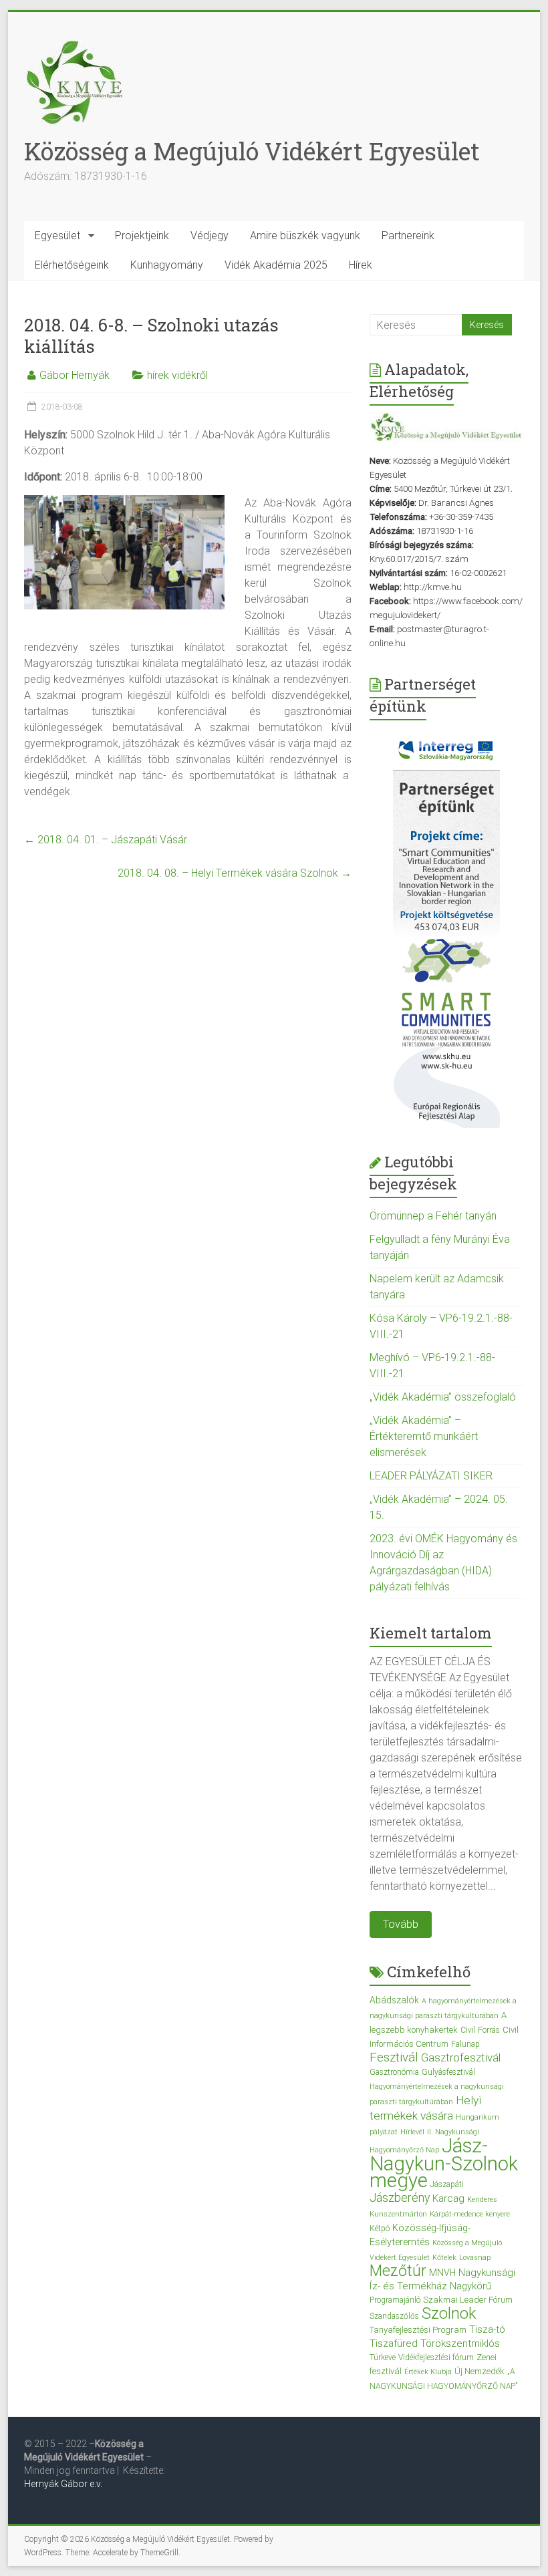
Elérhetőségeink (72, 265)
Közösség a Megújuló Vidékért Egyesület (252, 151)
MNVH (442, 2273)
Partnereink (408, 236)
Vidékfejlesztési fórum (436, 2357)
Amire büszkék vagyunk (305, 236)
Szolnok (449, 2313)
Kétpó (380, 2229)
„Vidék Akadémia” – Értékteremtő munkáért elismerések (424, 1436)
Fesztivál (394, 2057)
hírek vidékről (177, 375)
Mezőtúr (398, 2271)
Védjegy (210, 236)
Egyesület (57, 236)
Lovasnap (475, 2258)
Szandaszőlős (394, 2316)
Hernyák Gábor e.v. (64, 2484)
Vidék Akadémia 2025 (276, 265)
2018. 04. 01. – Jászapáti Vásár (106, 840)
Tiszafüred (394, 2343)
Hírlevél (412, 2132)
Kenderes (482, 2199)
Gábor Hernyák (75, 375)
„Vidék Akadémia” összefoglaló (443, 1397)
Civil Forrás (480, 2030)
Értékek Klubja (428, 2372)
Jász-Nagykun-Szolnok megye (444, 2163)
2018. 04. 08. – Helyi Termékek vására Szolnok (235, 873)
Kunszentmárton (398, 2214)
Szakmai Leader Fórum (468, 2300)
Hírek (361, 265)
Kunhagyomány (167, 265)
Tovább (401, 1924)
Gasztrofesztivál (461, 2057)
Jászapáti (447, 2184)
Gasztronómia (394, 2072)
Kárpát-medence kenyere (470, 2214)
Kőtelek (444, 2258)
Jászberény (400, 2198)
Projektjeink (142, 236)
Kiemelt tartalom (431, 1633)
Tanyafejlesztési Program (418, 2330)
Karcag (448, 2198)
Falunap (465, 2044)
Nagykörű (470, 2286)
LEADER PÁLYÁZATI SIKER (431, 1476)
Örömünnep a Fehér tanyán (433, 1216)
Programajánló (395, 2300)
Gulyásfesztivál (448, 2072)
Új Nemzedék (479, 2371)
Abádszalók (394, 2000)
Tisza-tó (487, 2329)
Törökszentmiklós (460, 2343)
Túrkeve (383, 2357)
